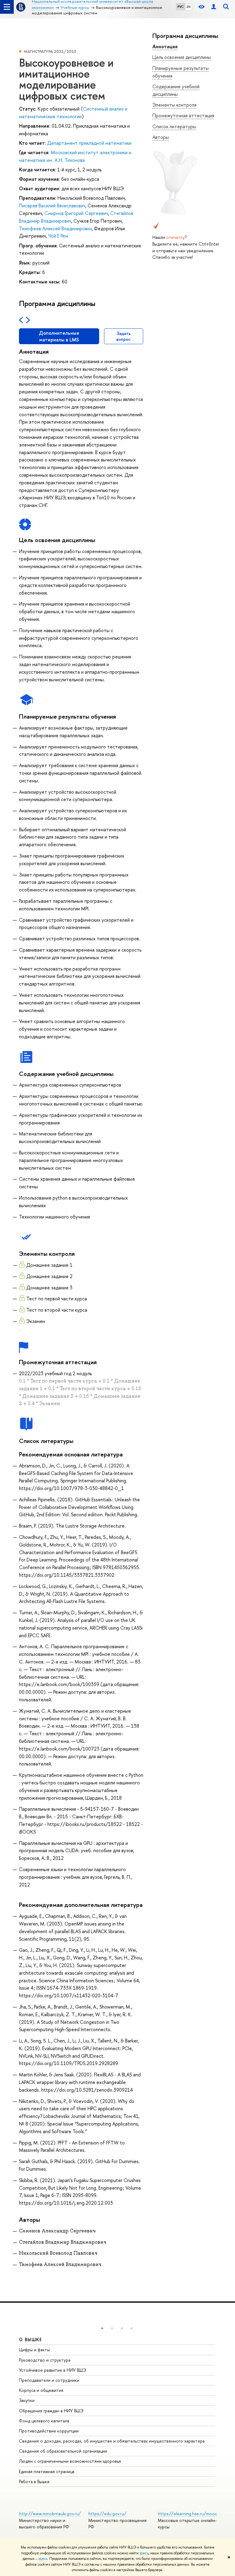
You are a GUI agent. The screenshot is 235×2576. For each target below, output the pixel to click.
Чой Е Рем (58, 236)
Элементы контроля (174, 105)
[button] (102, 2328)
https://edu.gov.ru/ (107, 2514)
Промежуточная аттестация (183, 115)
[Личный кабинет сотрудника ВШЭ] (214, 7)
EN (189, 7)
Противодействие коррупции (49, 2431)
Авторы (161, 137)
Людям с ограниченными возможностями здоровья (70, 2461)
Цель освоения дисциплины (182, 57)
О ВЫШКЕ (31, 2339)
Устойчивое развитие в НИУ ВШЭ (53, 2370)
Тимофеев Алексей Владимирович (55, 228)
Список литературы (174, 126)
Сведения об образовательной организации (63, 2451)
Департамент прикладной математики (89, 143)
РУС (181, 7)
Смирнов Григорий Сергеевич (76, 213)
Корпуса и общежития (41, 2390)
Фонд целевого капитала (44, 2421)
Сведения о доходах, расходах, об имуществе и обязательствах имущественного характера (112, 2441)
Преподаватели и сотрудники (49, 2380)
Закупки (27, 2400)
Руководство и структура (45, 2360)
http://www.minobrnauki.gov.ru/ (50, 2514)
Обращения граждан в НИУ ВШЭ (51, 2411)
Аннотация (165, 46)
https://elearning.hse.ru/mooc (187, 2514)
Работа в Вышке (34, 2481)
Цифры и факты (34, 2350)
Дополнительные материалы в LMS (59, 336)
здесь (144, 2553)
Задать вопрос (123, 336)
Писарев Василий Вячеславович (52, 206)
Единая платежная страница (47, 2471)
